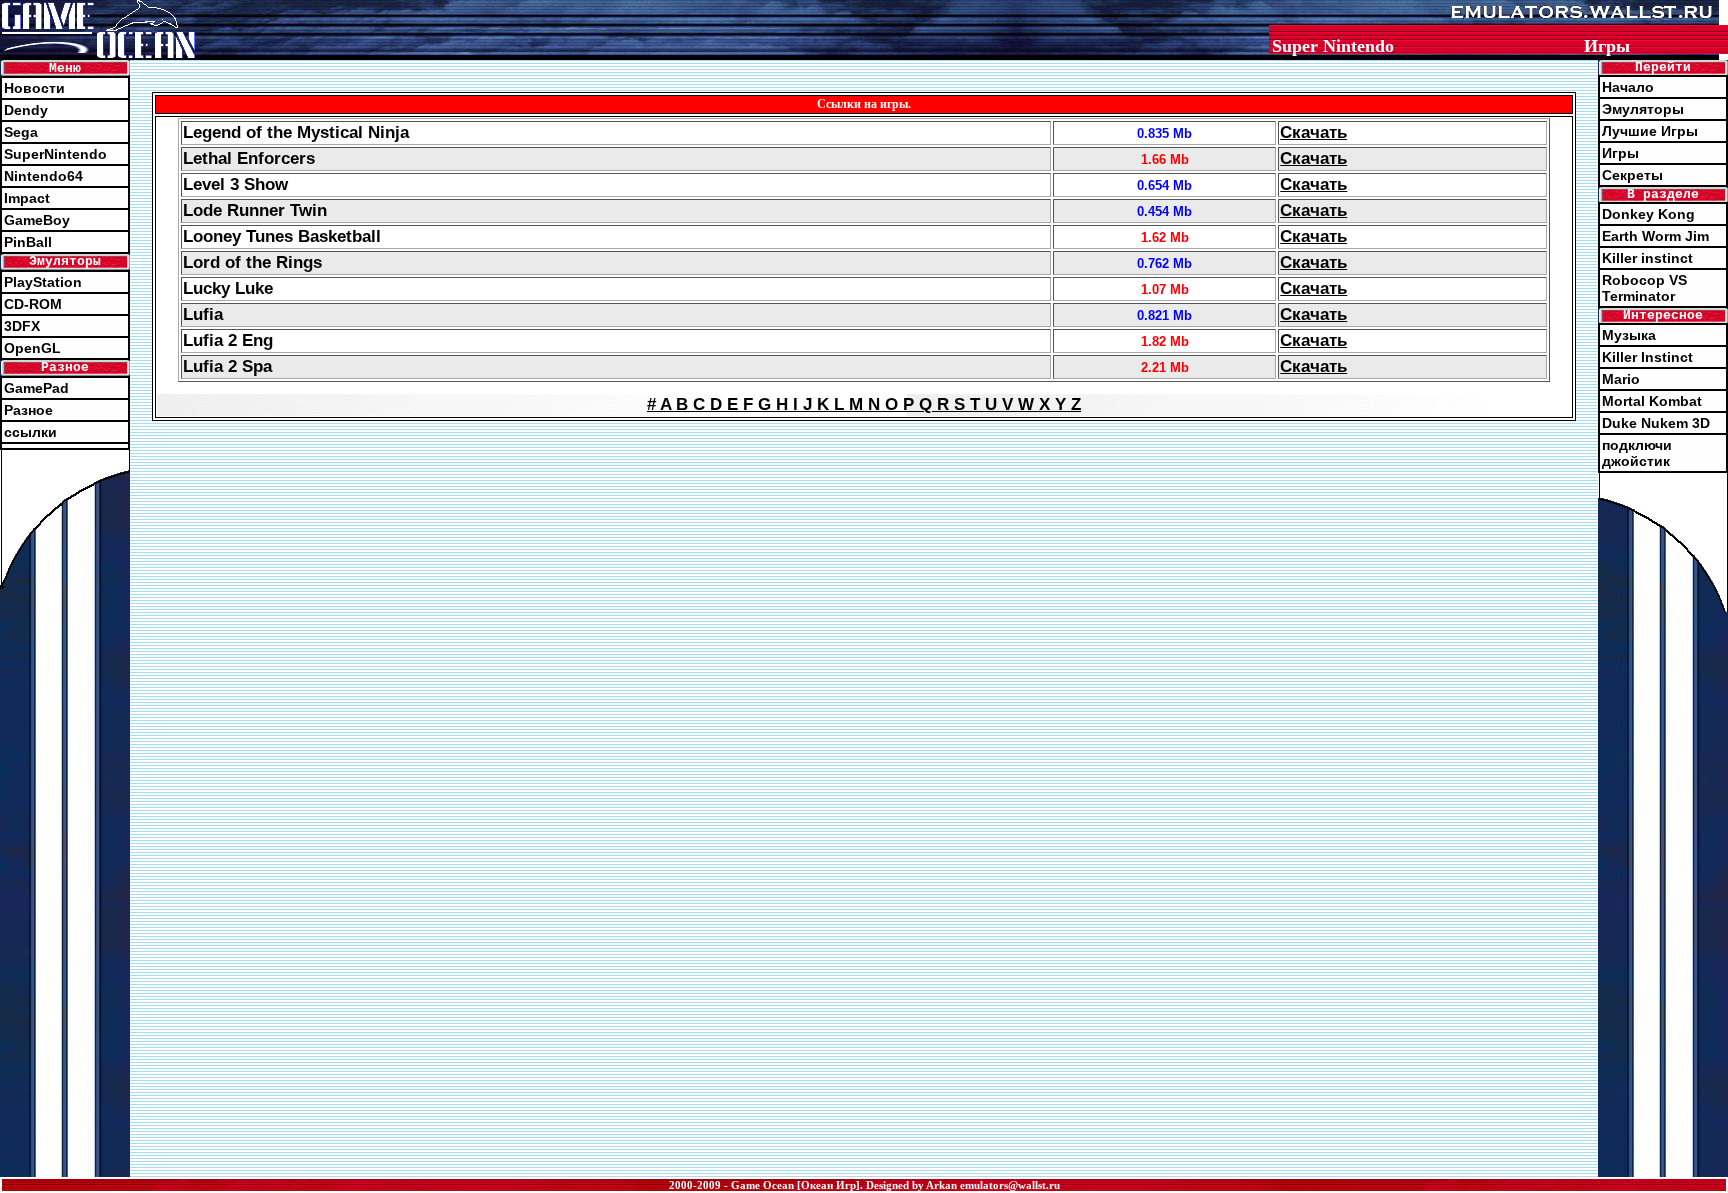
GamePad (36, 388)
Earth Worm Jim (1655, 236)
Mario (1621, 379)
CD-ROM (33, 304)
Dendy (26, 110)
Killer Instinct (1647, 357)
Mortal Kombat (1652, 401)
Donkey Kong (1648, 214)
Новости (34, 88)
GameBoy (37, 220)
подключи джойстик (1637, 453)
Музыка (1629, 335)
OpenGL (32, 348)
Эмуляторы (1643, 109)
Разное (28, 410)
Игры (1620, 153)
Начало (1628, 87)
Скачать (1313, 132)
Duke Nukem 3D (1656, 423)
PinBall (28, 242)
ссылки (30, 432)
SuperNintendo (55, 154)
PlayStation (43, 282)
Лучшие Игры (1650, 131)
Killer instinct (1647, 258)
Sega (21, 132)
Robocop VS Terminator (1644, 288)
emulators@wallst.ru (1010, 1185)
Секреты (1632, 175)
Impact (27, 198)
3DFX (22, 326)
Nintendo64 (43, 176)
